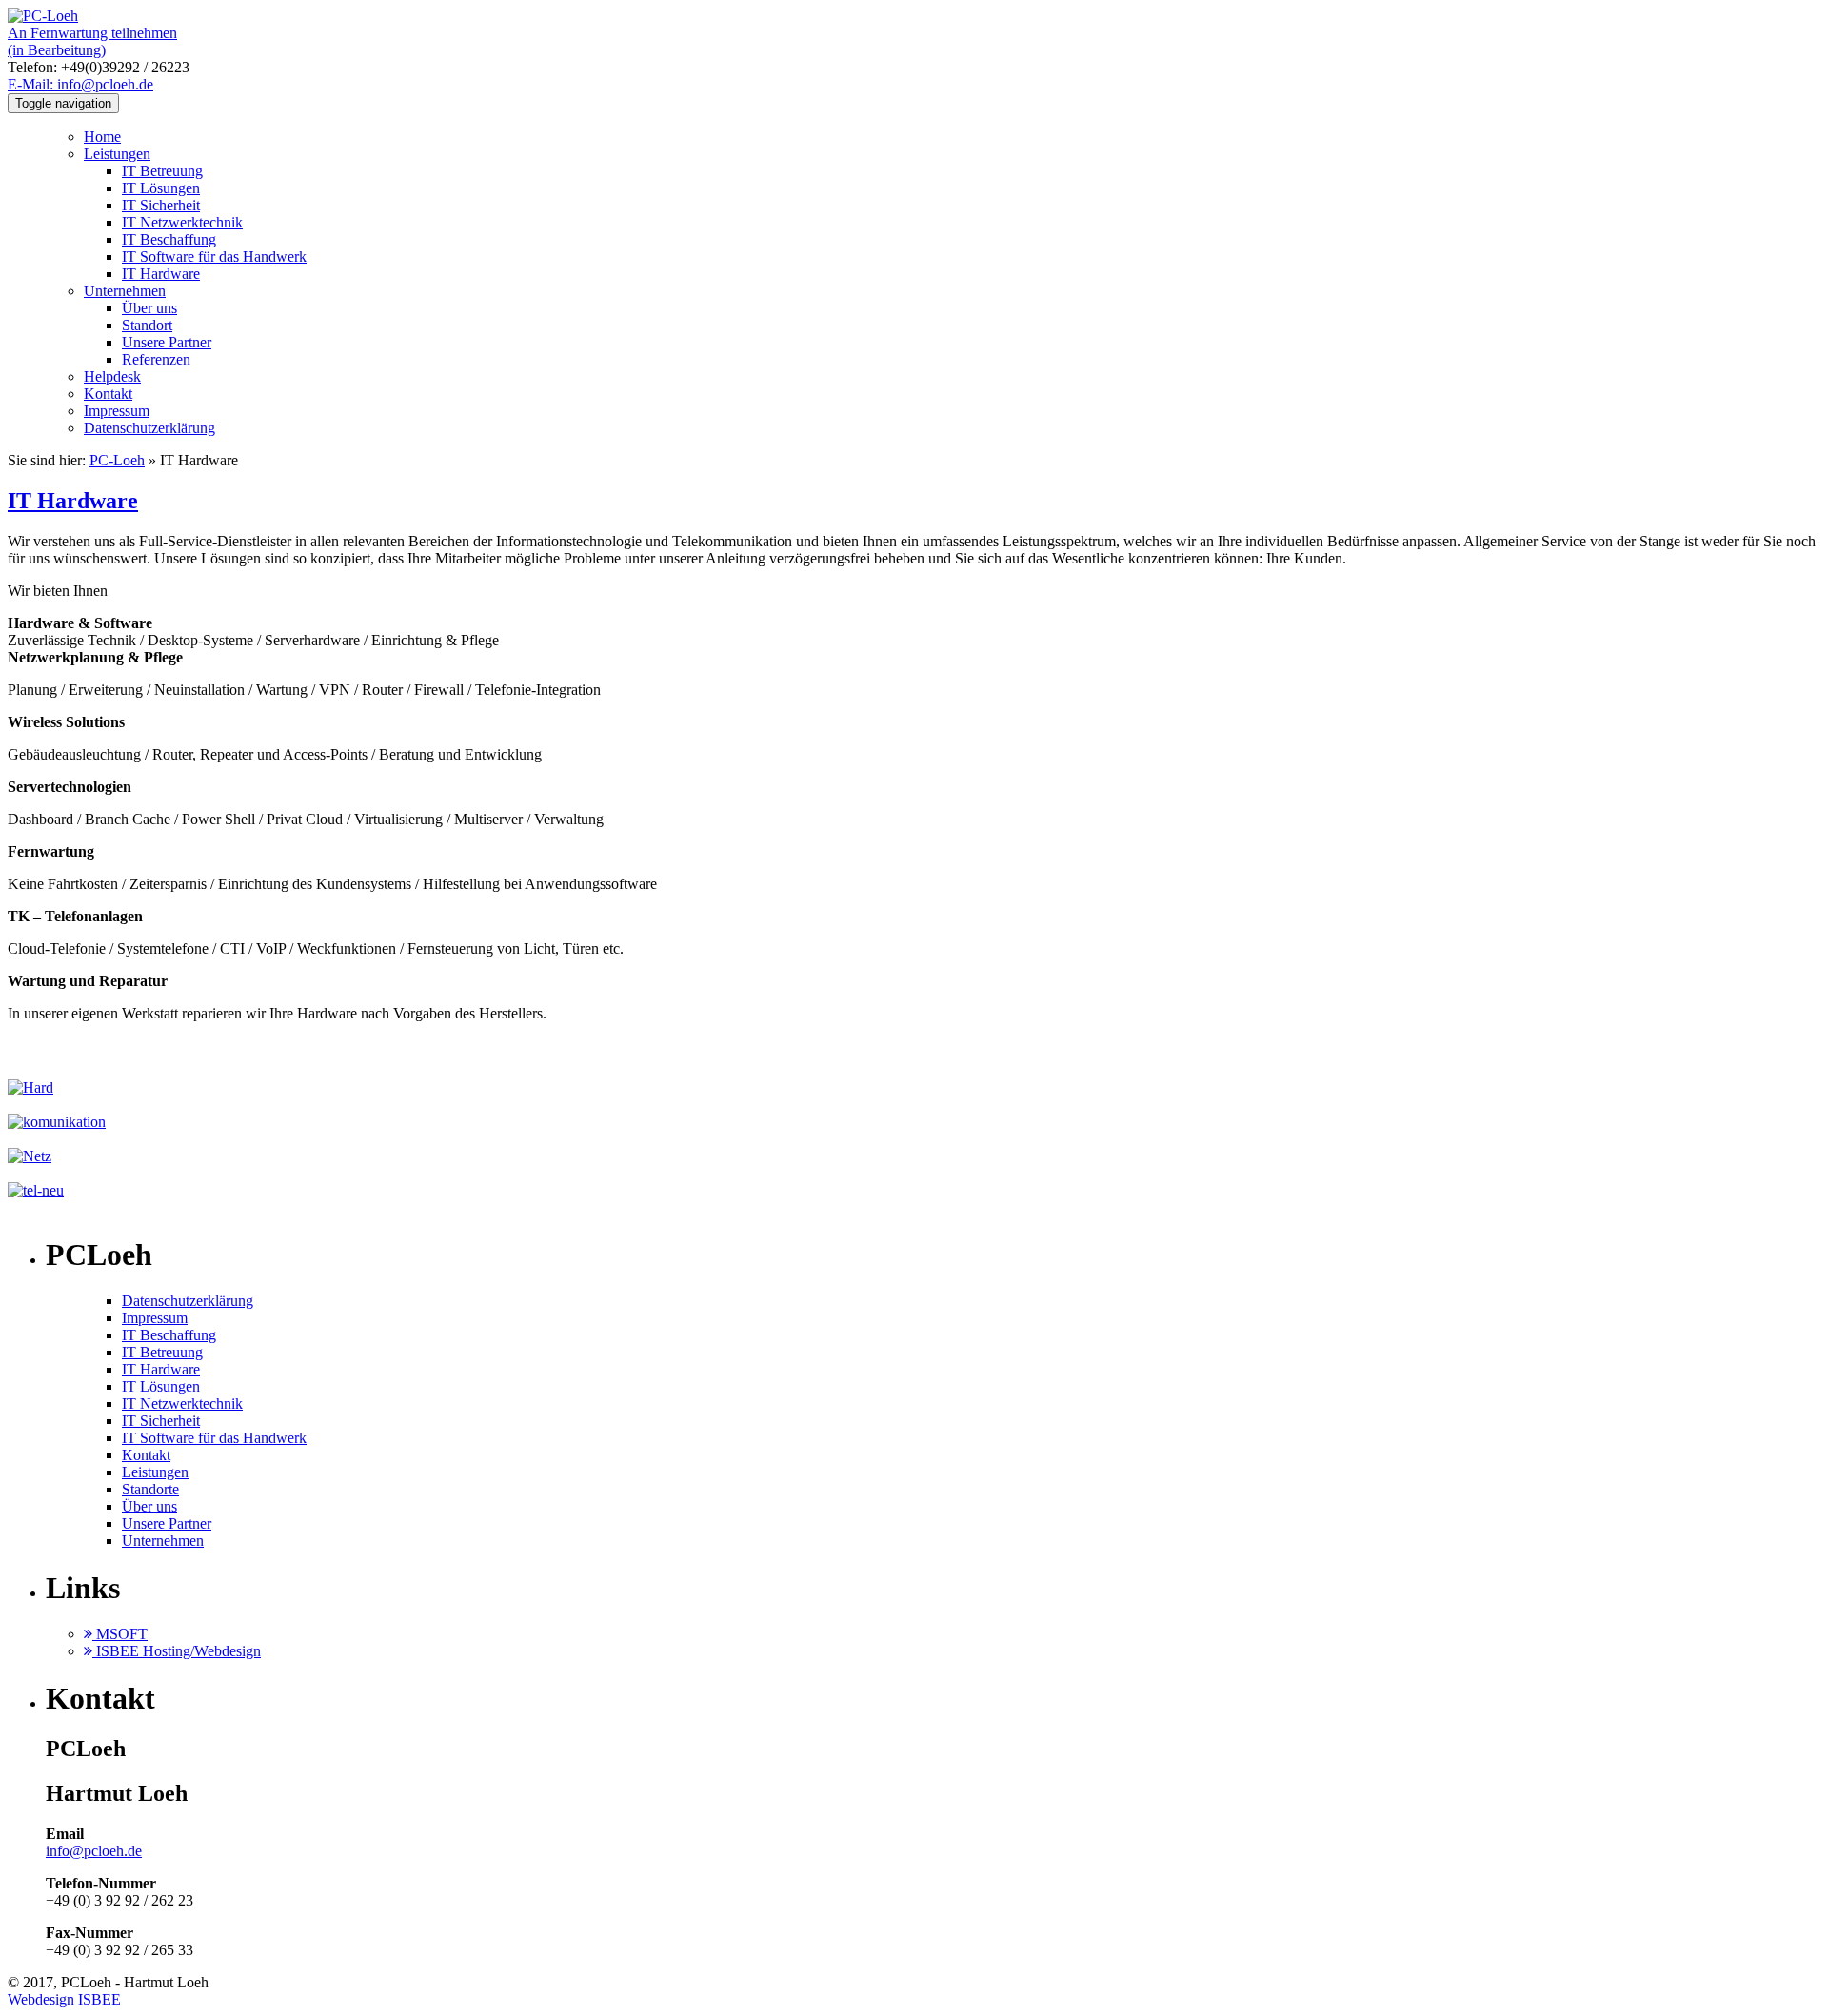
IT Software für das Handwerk (214, 257)
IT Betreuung (162, 171)
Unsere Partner (167, 342)
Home (102, 137)
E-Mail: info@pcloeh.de (80, 84)
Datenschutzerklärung (149, 428)
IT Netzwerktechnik (182, 222)
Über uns (149, 308)
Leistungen (117, 154)
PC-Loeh (117, 460)
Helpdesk (112, 376)
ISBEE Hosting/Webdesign (177, 1651)
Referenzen (156, 359)
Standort (147, 325)
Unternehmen (125, 291)
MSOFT (120, 1634)
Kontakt (108, 394)
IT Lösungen (161, 188)
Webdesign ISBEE (64, 1999)
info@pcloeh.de (94, 1851)
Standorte (150, 1489)
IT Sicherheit (161, 205)
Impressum (117, 411)
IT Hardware (161, 274)
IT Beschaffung (169, 239)
